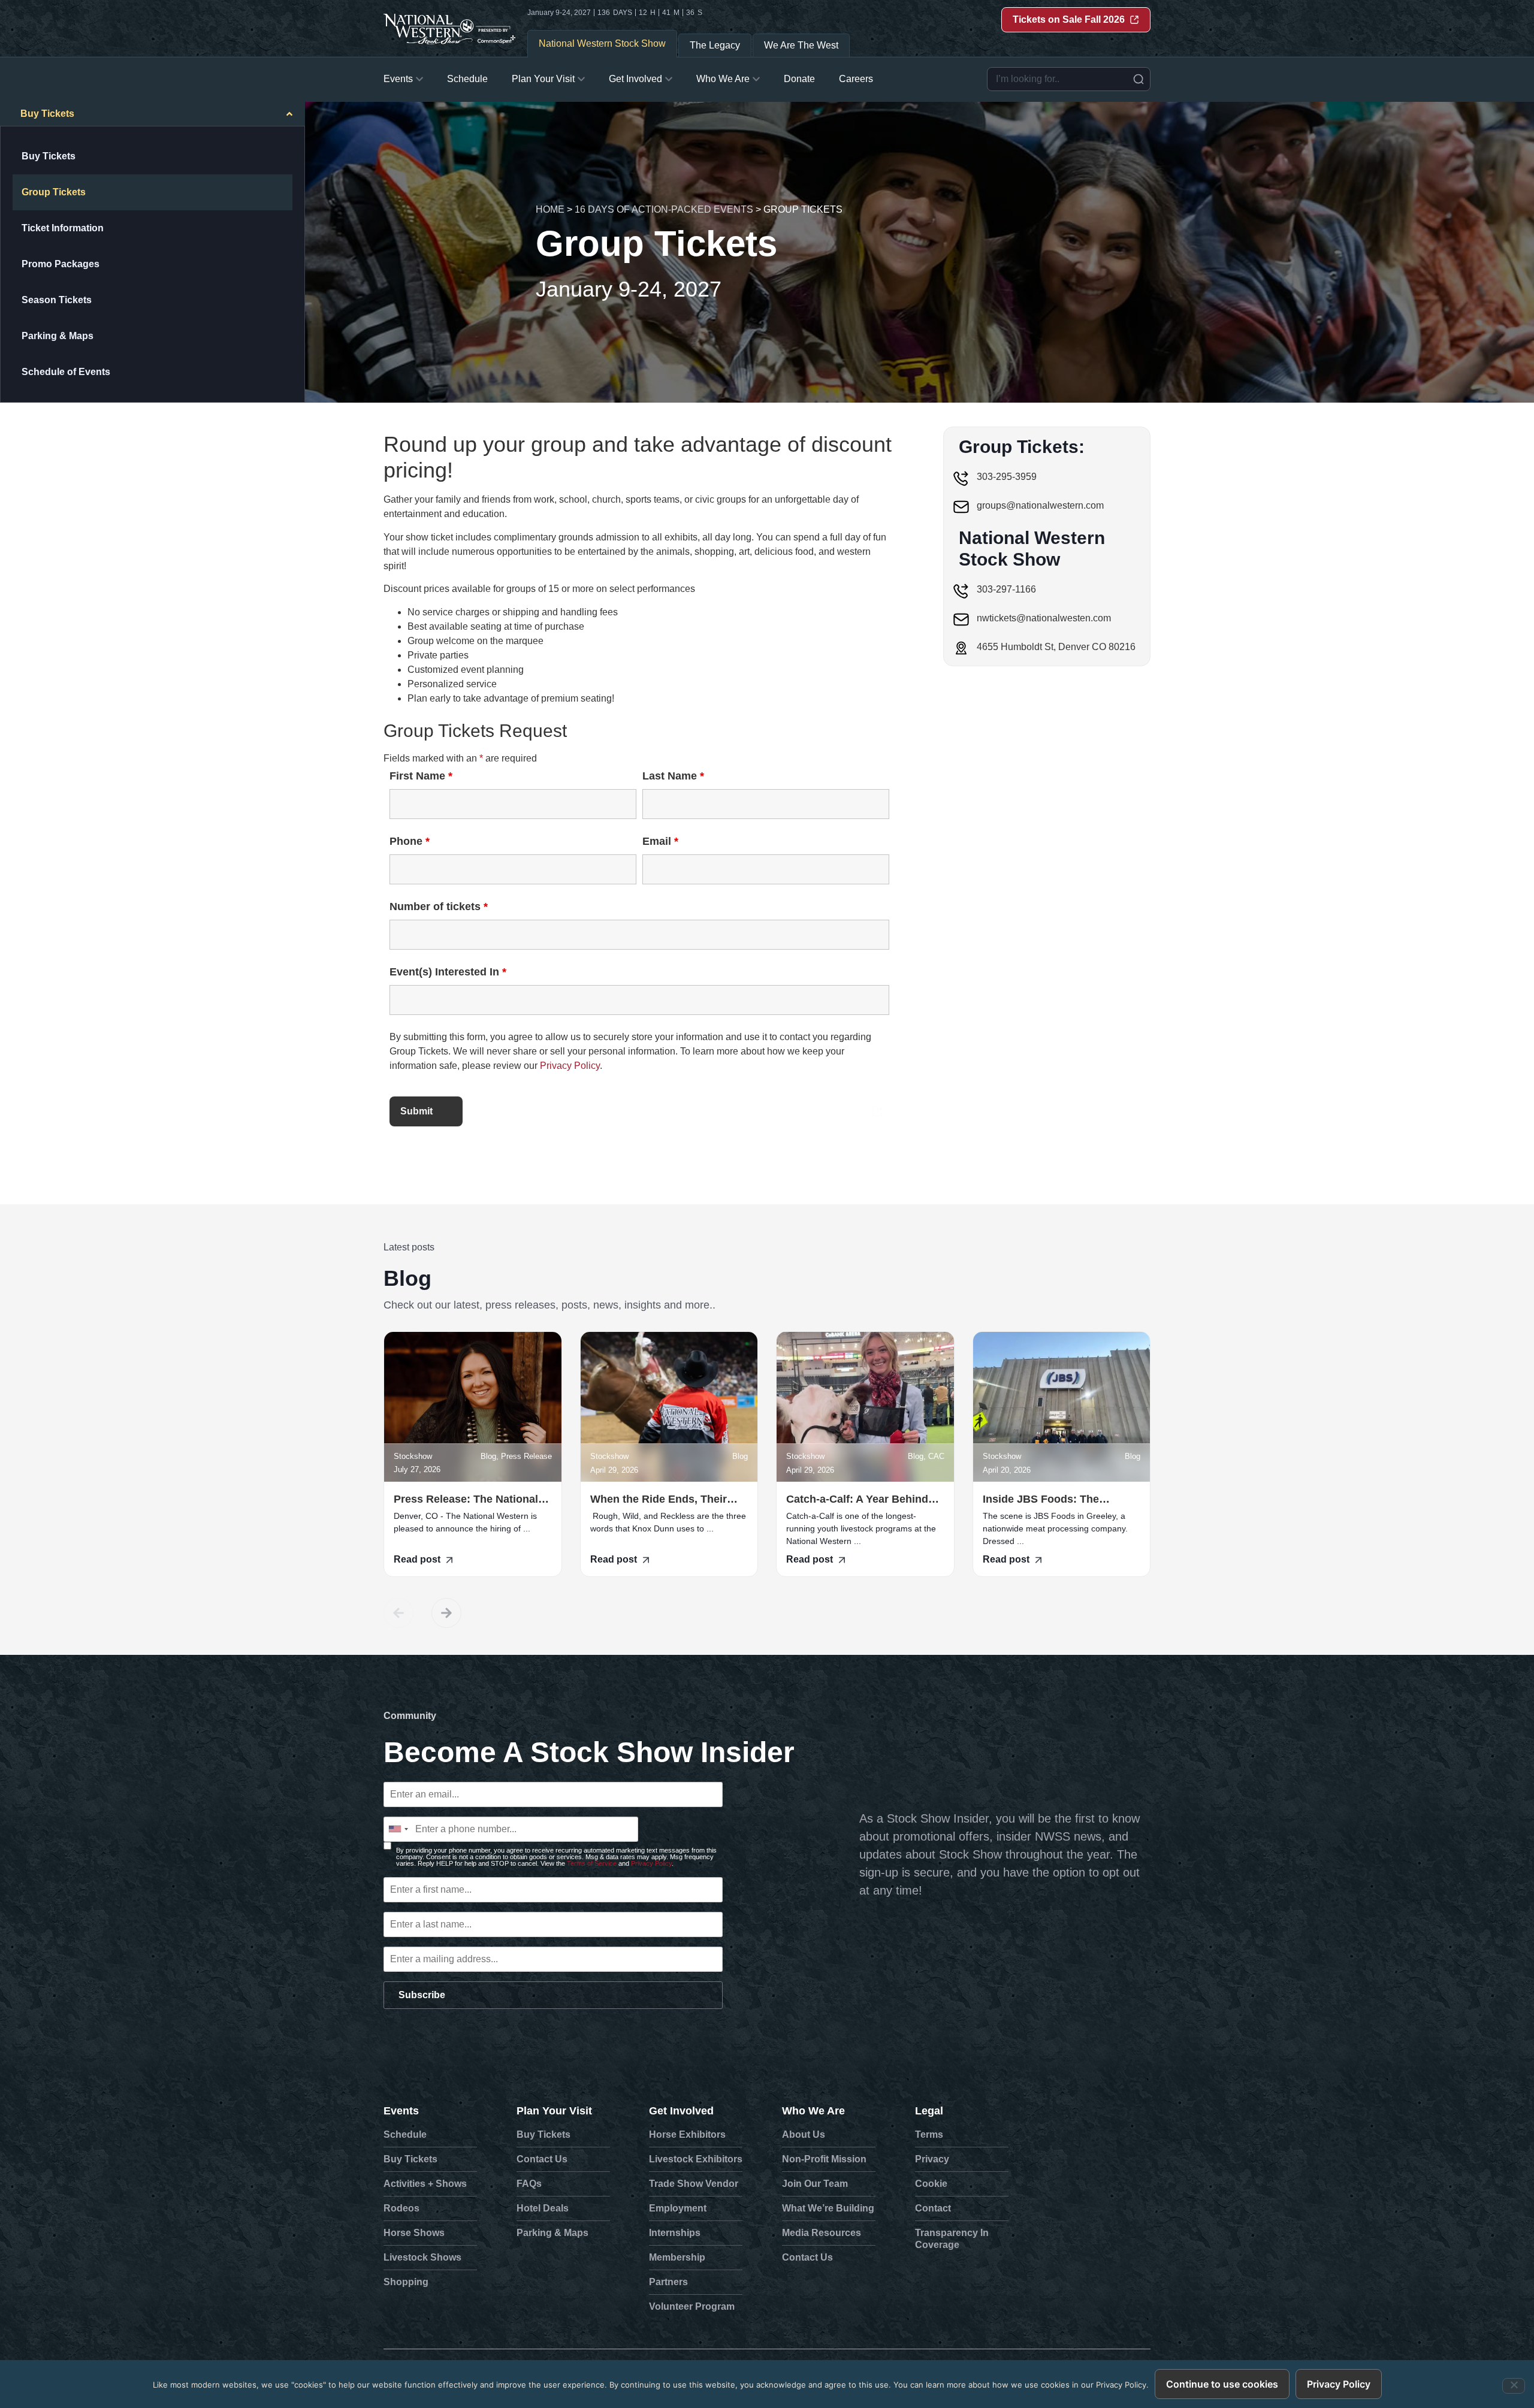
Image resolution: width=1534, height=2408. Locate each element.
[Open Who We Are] (756, 79)
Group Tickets (54, 192)
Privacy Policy (570, 1066)
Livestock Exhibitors (696, 2159)
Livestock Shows (422, 2257)
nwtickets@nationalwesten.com (1044, 618)
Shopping (406, 2282)
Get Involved (681, 2111)
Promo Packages (61, 264)
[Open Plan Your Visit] (581, 79)
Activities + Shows (425, 2184)
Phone (410, 841)
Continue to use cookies (1222, 2384)
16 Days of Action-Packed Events (664, 209)
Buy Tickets (49, 156)
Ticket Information (63, 228)
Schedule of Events (66, 372)
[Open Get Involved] (669, 79)
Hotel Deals (543, 2208)
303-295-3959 (1007, 477)
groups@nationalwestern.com (1040, 505)
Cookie (931, 2184)
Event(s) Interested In (448, 972)
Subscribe (422, 1995)
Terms (929, 2134)
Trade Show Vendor (694, 2184)
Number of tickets (439, 907)
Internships (675, 2233)
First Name (421, 776)
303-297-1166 (1006, 589)
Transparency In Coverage (952, 2239)
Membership (677, 2257)
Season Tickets (57, 300)
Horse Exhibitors (687, 2134)
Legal (929, 2111)
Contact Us (542, 2159)
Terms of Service (592, 1863)
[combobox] (1069, 79)
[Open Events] (419, 79)
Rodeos (401, 2208)
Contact (933, 2208)
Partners (668, 2282)
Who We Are (813, 2111)
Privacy (932, 2159)
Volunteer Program (692, 2306)
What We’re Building (828, 2208)
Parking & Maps (58, 336)
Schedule (405, 2134)
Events (401, 2111)
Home (550, 209)
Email (660, 841)
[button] (398, 1613)
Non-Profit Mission (824, 2159)
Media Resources (822, 2233)
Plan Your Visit (554, 2111)
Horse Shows (414, 2233)
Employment (678, 2208)
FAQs (529, 2184)
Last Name (673, 776)
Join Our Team (815, 2184)
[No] (1514, 2386)
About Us (804, 2134)
